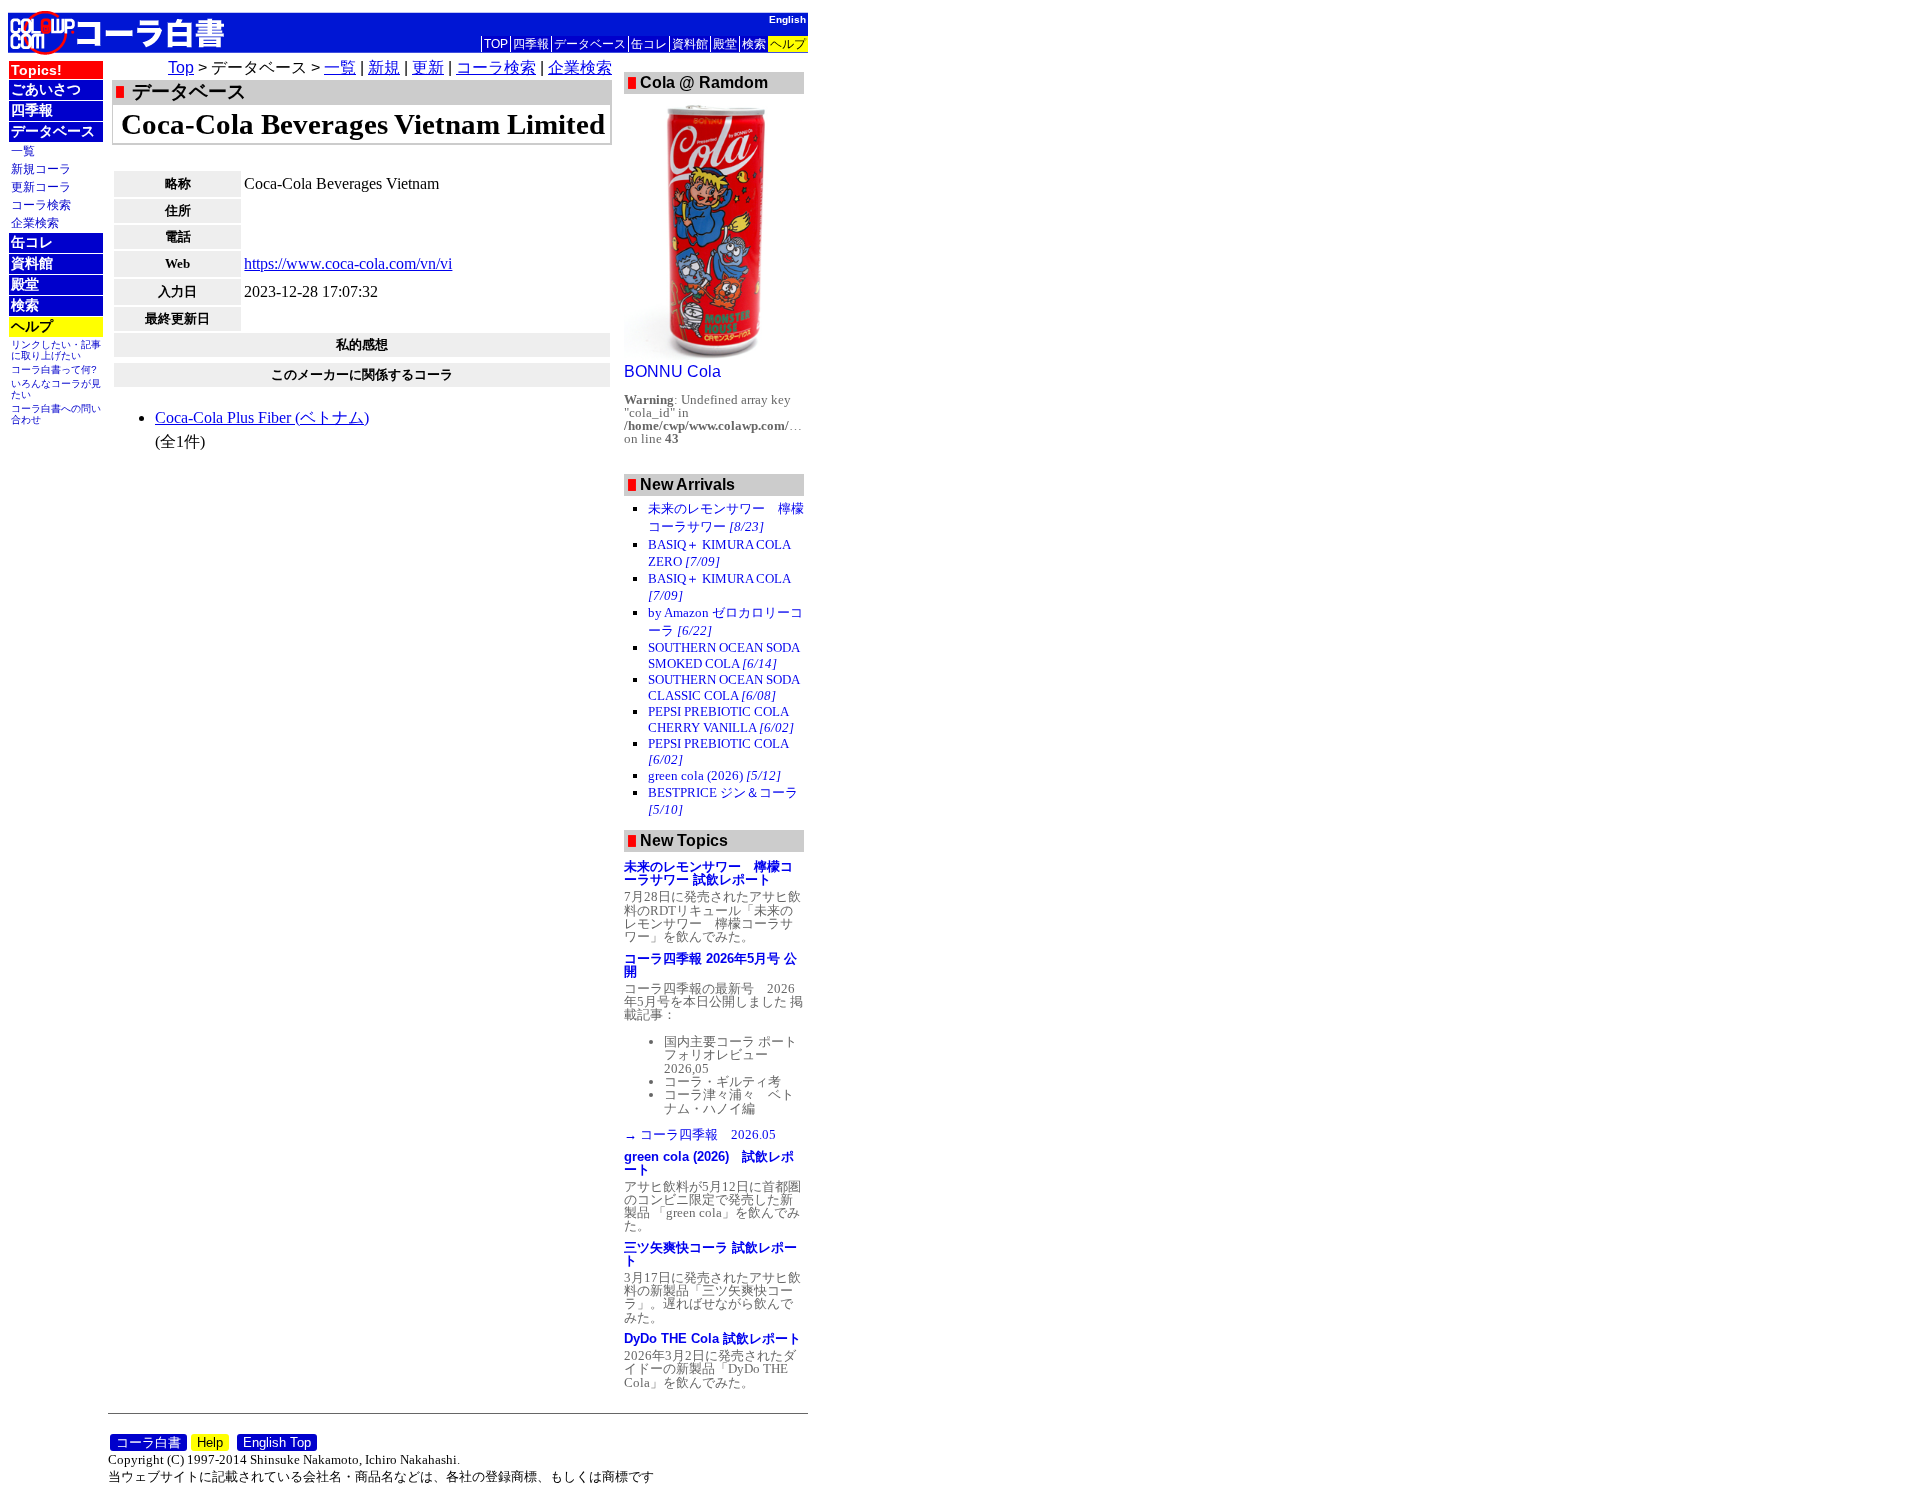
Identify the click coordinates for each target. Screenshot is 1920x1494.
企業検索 (35, 222)
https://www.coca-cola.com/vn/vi (348, 263)
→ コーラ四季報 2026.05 (700, 1134)
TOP (496, 44)
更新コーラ (41, 186)
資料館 (690, 44)
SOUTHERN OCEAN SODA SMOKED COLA (723, 655)
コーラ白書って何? (54, 369)
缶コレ (649, 44)
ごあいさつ (46, 89)
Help (210, 1442)
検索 (754, 44)
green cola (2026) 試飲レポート (709, 1163)
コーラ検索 (41, 204)
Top (181, 67)
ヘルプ (788, 44)
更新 (428, 67)
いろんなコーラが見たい (56, 389)
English (787, 19)
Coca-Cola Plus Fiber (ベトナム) (262, 417)
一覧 (23, 150)
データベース (590, 44)
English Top (277, 1442)
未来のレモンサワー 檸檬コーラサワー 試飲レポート (708, 873)
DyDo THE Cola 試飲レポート (712, 1338)
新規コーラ (41, 168)
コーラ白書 (148, 1442)
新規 (384, 67)
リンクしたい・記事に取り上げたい (56, 350)
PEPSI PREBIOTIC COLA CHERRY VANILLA (721, 719)
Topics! (36, 70)
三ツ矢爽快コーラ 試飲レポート (710, 1254)
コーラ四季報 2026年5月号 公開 (710, 965)
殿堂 (725, 44)
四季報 (531, 44)
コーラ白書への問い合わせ (56, 414)
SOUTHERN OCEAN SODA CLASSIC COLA (723, 687)
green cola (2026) (714, 775)
